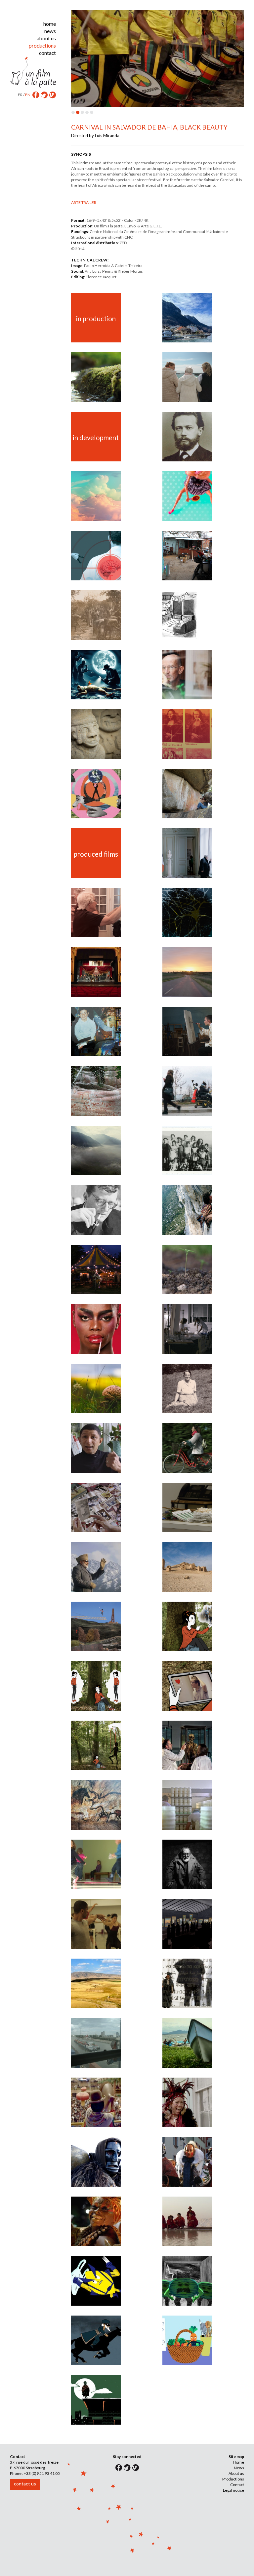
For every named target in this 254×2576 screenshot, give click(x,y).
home (50, 24)
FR (20, 95)
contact (47, 53)
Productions (233, 2479)
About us (236, 2473)
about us (46, 38)
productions (42, 46)
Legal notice (233, 2490)
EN (28, 95)
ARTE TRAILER (84, 202)
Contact (237, 2485)
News (239, 2468)
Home (238, 2462)
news (50, 31)
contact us (25, 2484)
